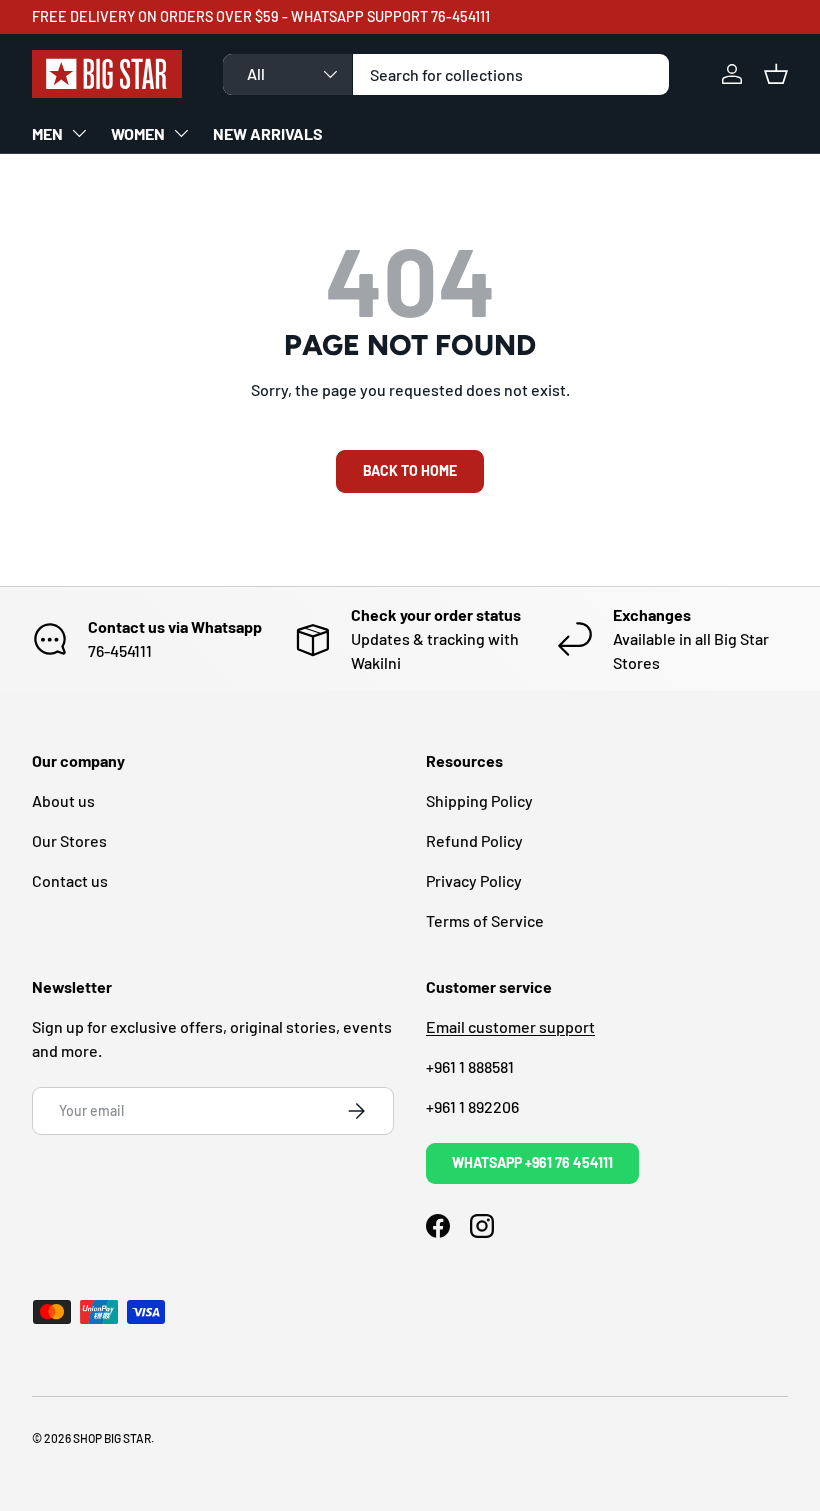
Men (47, 133)
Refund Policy (474, 840)
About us (63, 800)
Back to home (410, 470)
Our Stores (69, 840)
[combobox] (446, 74)
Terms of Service (485, 920)
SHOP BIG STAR (112, 1438)
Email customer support (510, 1026)
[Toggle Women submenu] (181, 133)
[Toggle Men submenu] (79, 133)
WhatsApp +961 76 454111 (532, 1162)
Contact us (70, 880)
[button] (776, 74)
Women (138, 133)
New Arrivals (268, 133)
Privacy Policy (474, 880)
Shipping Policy (479, 800)
